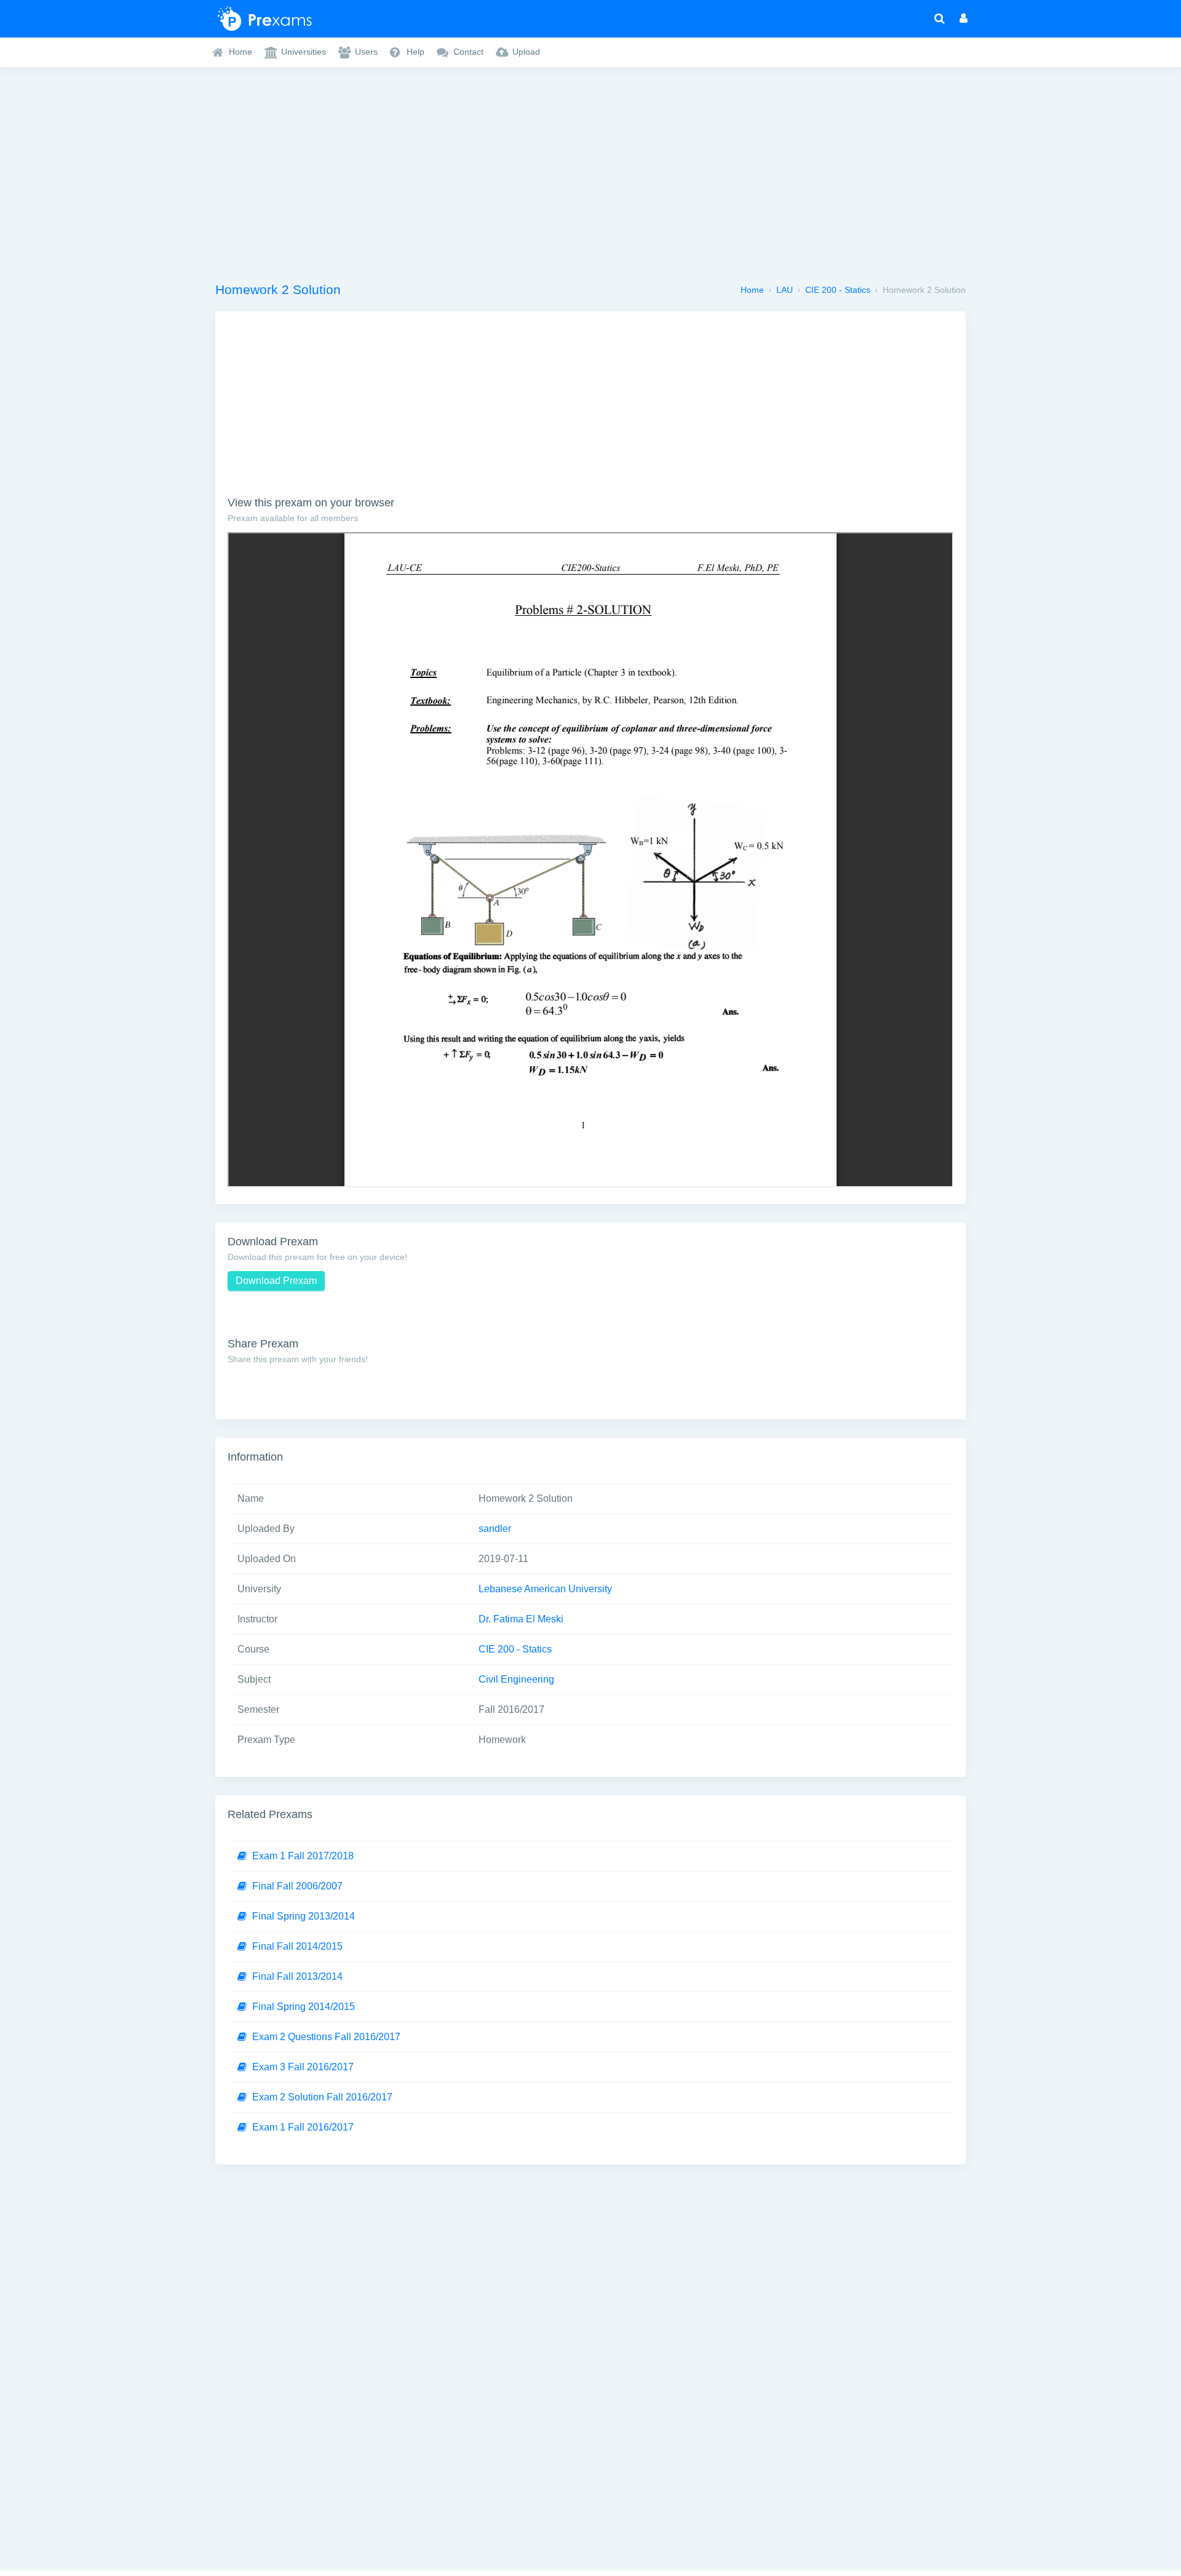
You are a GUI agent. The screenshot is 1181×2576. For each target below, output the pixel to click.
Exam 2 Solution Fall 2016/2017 (322, 2097)
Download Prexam (276, 1281)
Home (752, 290)
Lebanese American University (545, 1589)
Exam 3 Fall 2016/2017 (303, 2067)
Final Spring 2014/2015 (304, 2007)
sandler (495, 1529)
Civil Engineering (516, 1679)
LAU (785, 290)
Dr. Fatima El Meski (521, 1619)
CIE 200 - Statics (838, 290)
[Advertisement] (590, 170)
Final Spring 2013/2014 (304, 1916)
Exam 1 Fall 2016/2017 (303, 2127)
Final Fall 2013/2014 (297, 1976)
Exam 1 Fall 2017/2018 (303, 1856)
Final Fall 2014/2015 (297, 1946)
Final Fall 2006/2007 (297, 1886)
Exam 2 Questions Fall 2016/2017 (326, 2037)
